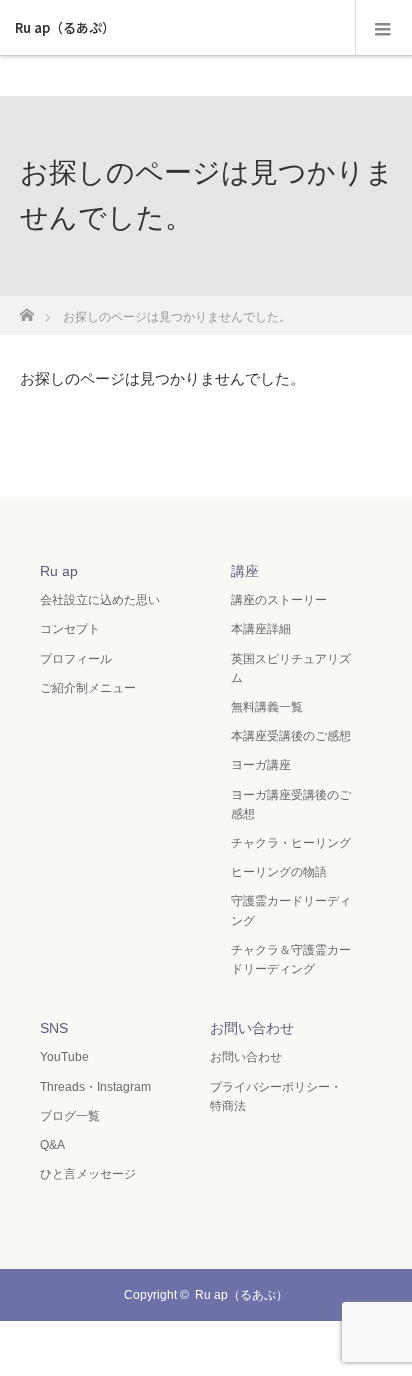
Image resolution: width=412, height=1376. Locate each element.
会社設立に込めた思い (100, 600)
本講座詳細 (261, 629)
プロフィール (76, 659)
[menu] (383, 28)
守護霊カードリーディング (291, 910)
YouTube (64, 1057)
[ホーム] (26, 309)
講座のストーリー (279, 600)
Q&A (52, 1145)
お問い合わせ (246, 1057)
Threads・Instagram (95, 1087)
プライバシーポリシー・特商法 (276, 1096)
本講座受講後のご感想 (291, 736)
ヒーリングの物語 (279, 872)
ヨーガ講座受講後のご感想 (291, 804)
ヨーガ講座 (261, 765)
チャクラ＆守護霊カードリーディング (291, 959)
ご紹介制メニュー (88, 688)
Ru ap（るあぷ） (65, 28)
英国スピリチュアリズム (291, 668)
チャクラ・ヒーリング (291, 843)
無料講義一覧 (267, 707)
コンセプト (70, 629)
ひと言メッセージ (88, 1174)
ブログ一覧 (70, 1116)
